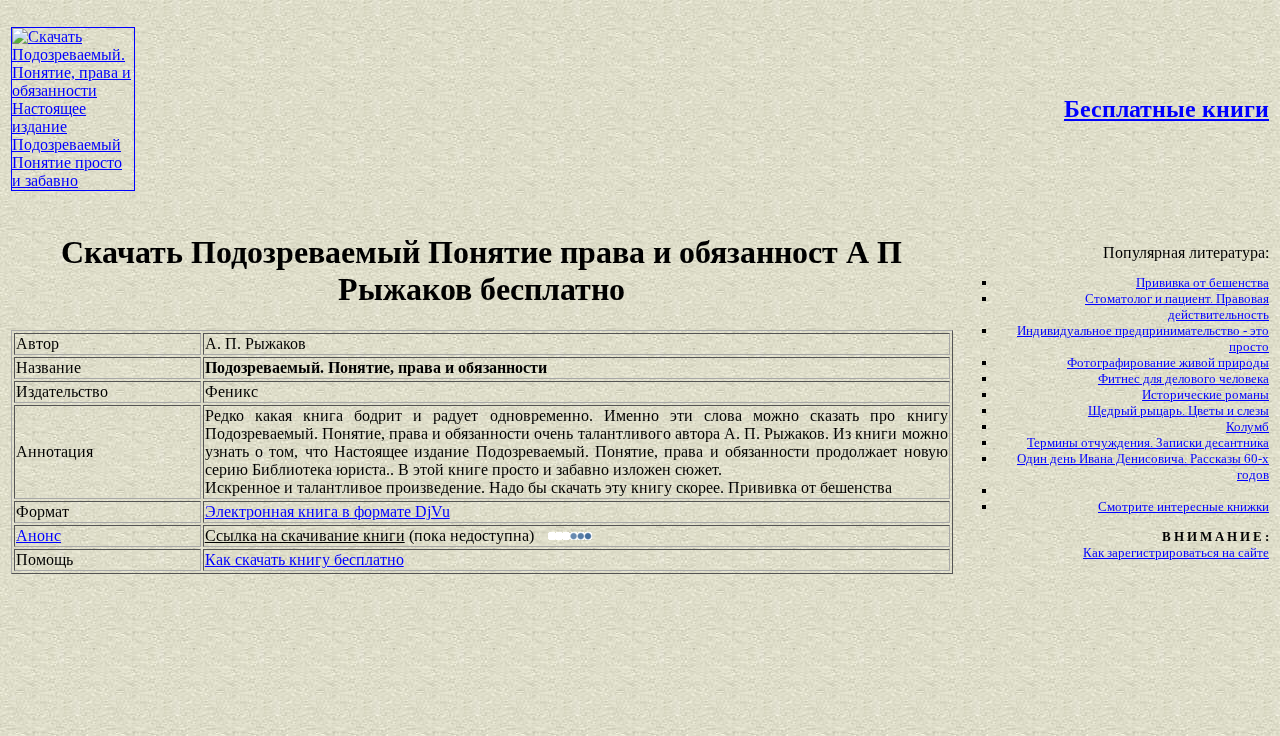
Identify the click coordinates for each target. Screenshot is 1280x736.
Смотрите (1127, 506)
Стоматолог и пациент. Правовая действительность (1177, 306)
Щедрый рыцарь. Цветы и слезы (1178, 410)
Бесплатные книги (1166, 109)
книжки (1248, 506)
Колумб (1247, 426)
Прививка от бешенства (1202, 282)
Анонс (38, 535)
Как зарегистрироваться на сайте (1176, 552)
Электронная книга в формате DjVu (327, 511)
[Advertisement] (546, 56)
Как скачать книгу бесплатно (304, 559)
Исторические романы (1205, 394)
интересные (1192, 506)
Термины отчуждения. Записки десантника (1148, 442)
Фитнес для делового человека (1183, 378)
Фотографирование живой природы (1168, 362)
